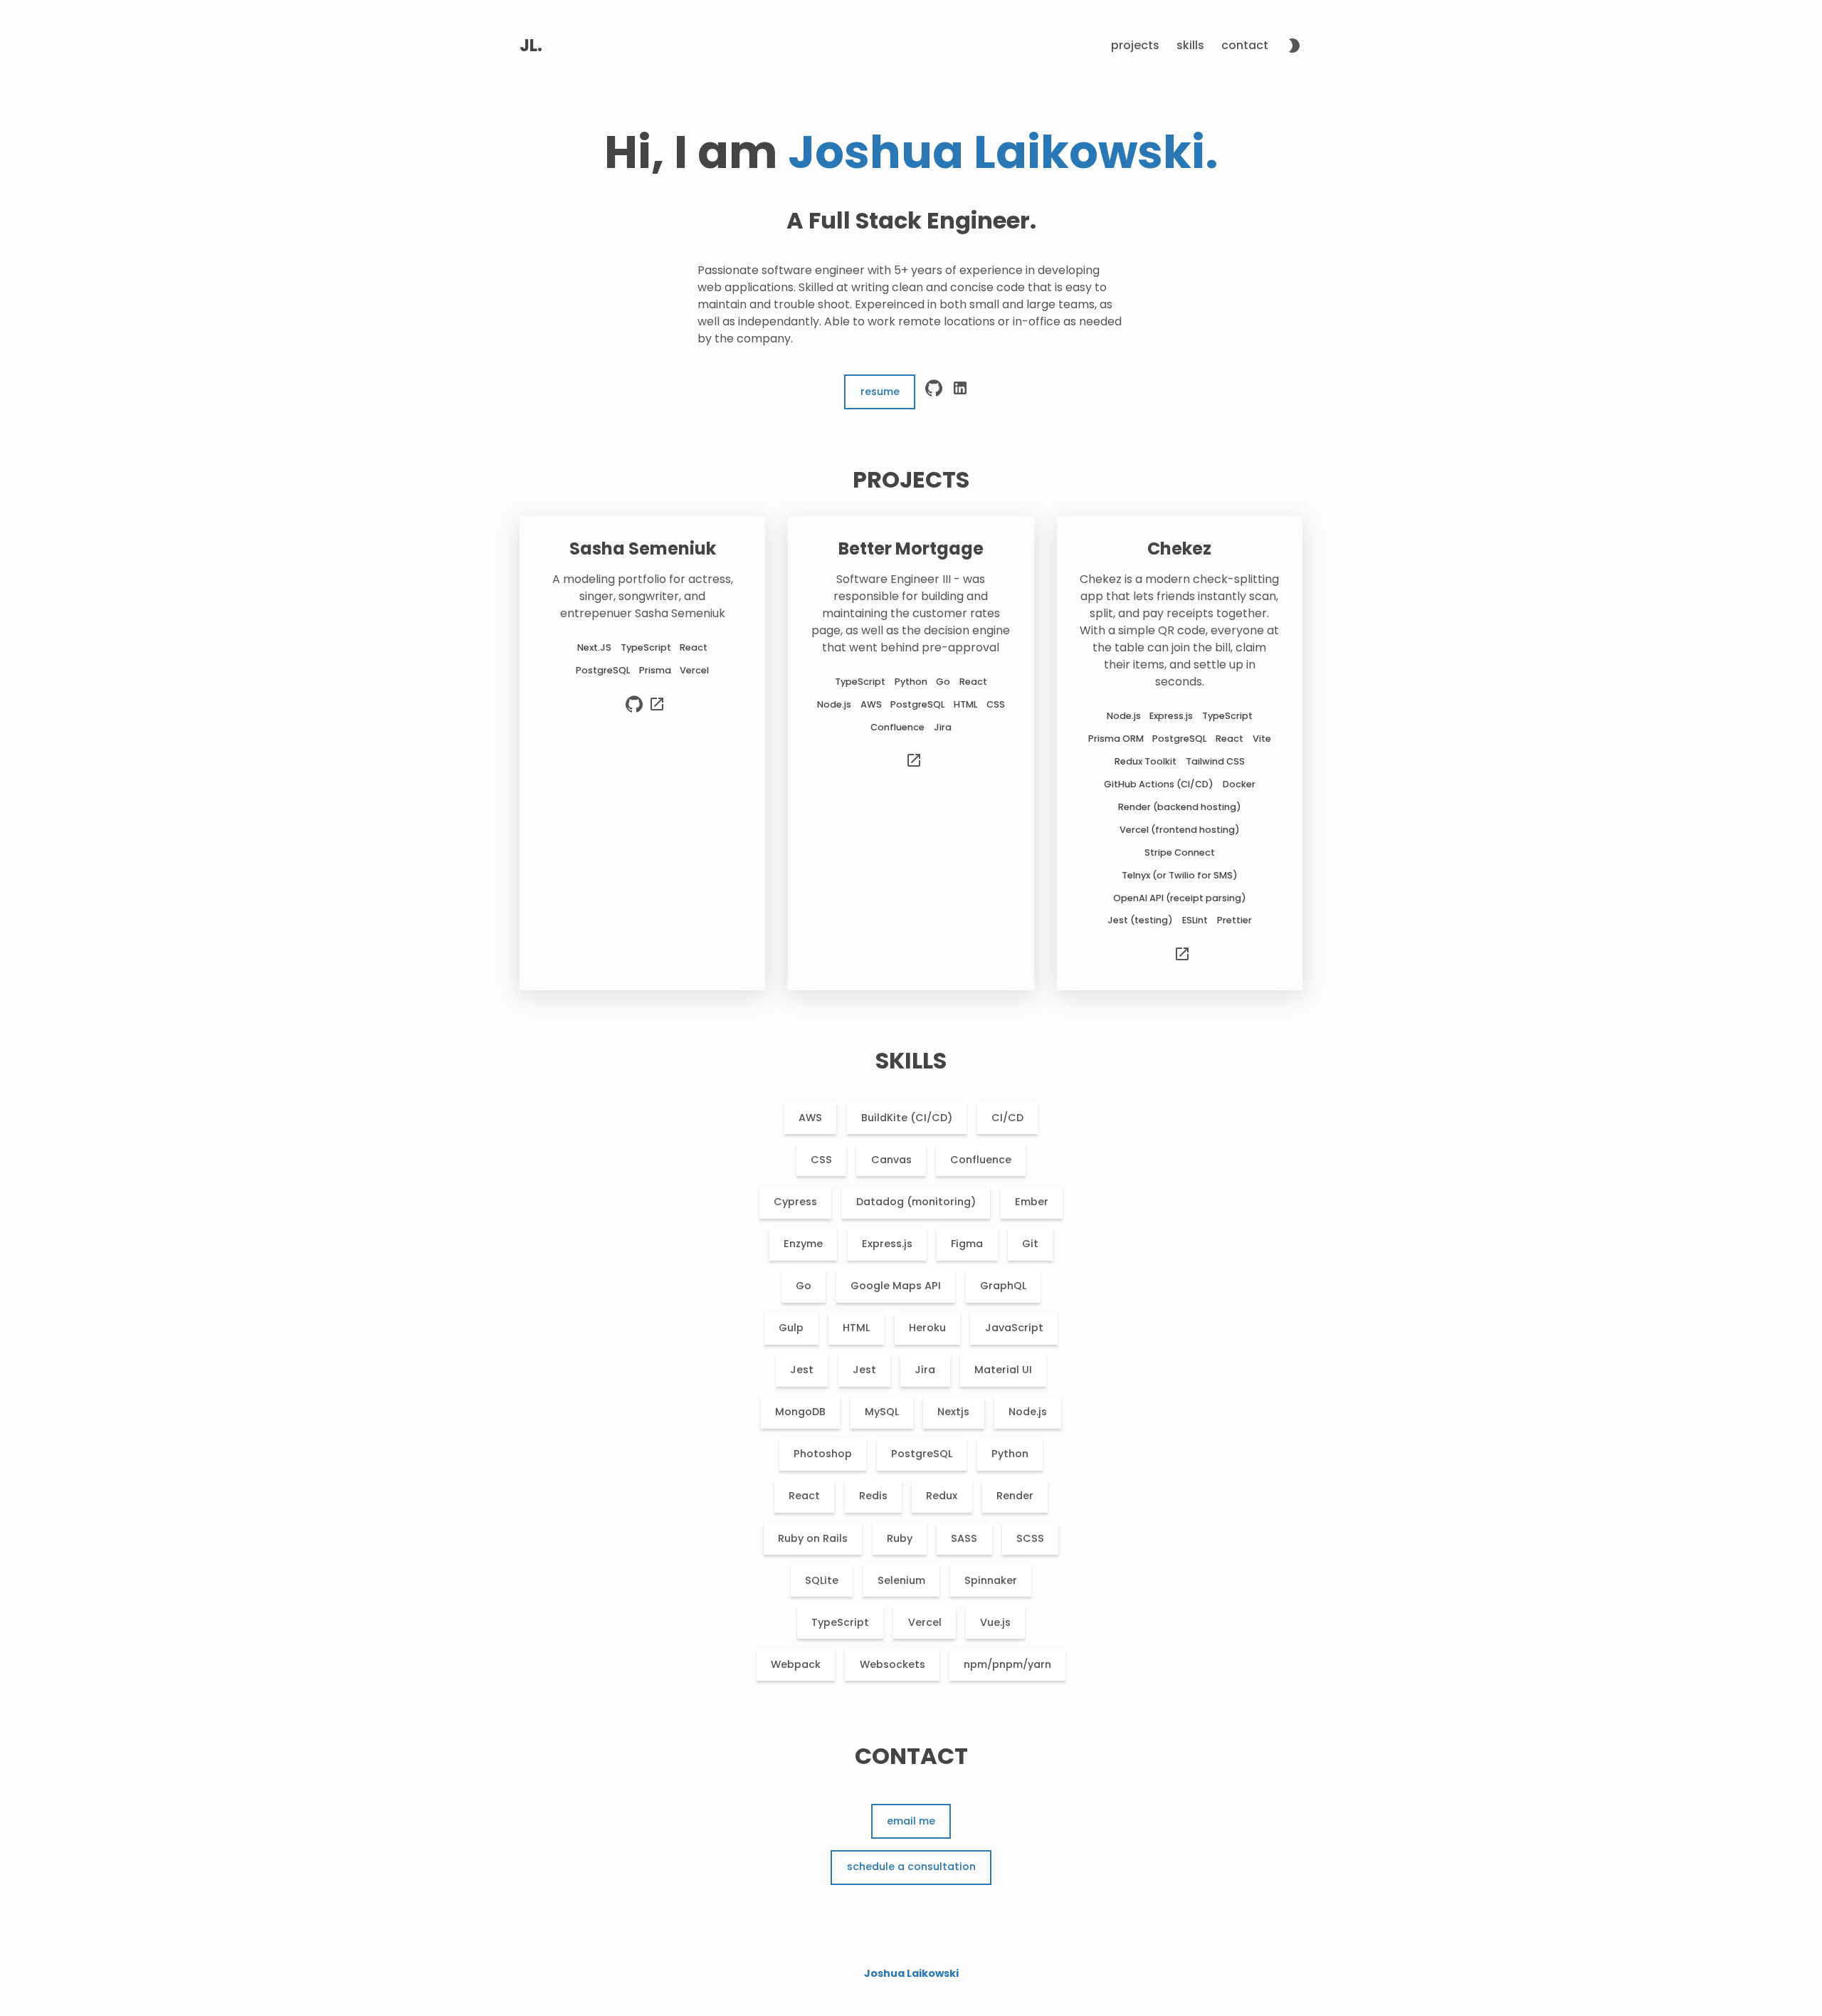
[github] (934, 392)
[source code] (634, 710)
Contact (1245, 45)
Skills (1190, 45)
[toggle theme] (1294, 48)
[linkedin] (960, 392)
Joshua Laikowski (911, 1973)
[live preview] (657, 710)
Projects (1135, 45)
